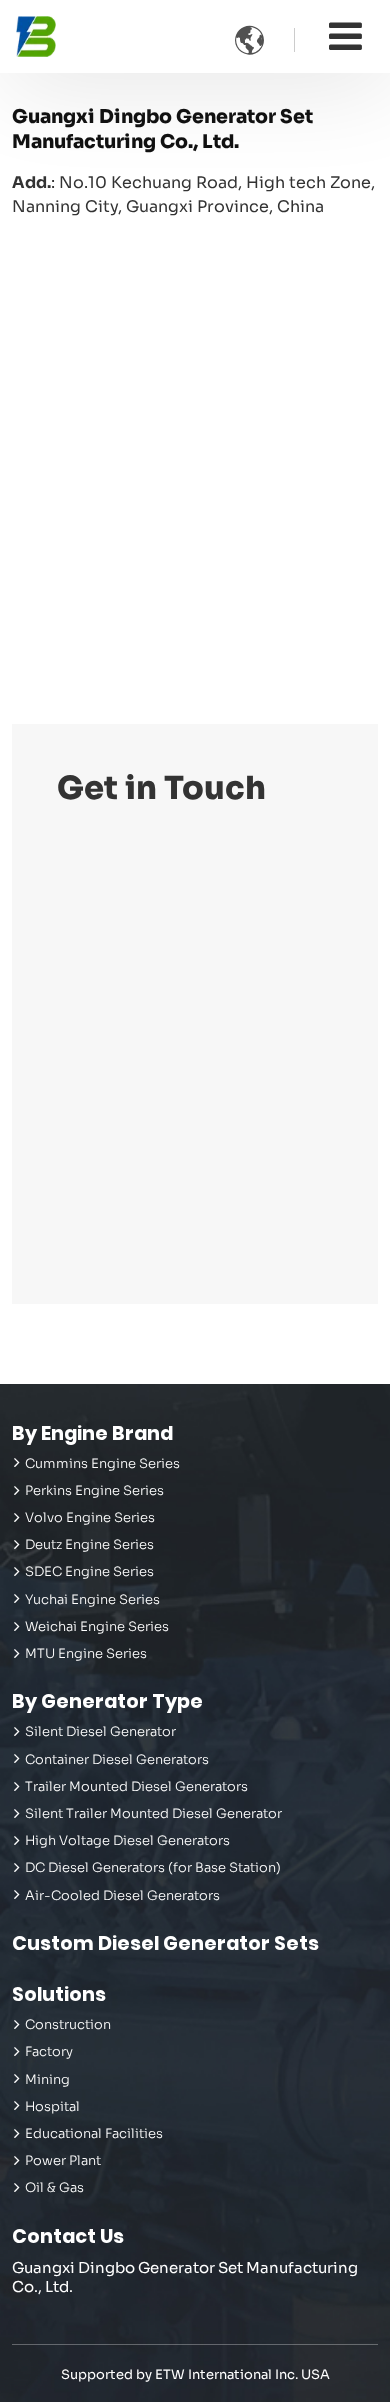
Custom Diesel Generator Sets (165, 1943)
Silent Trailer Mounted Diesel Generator (153, 1814)
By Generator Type (107, 1701)
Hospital (52, 2107)
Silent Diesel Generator (100, 1732)
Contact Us (68, 2236)
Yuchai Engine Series (92, 1600)
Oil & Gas (54, 2188)
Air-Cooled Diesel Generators (122, 1896)
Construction (68, 2025)
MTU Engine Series (86, 1654)
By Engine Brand (92, 1433)
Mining (47, 2080)
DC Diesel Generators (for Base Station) (153, 1868)
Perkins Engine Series (94, 1491)
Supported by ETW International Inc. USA (195, 2374)
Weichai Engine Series (97, 1627)
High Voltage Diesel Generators (127, 1841)
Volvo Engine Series (90, 1518)
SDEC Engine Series (89, 1572)
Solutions (59, 1994)
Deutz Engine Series (89, 1545)
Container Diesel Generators (117, 1760)
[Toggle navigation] (345, 36)
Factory (49, 2052)
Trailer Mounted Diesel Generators (136, 1787)
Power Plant (63, 2161)
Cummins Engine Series (102, 1464)
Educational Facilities (94, 2134)
